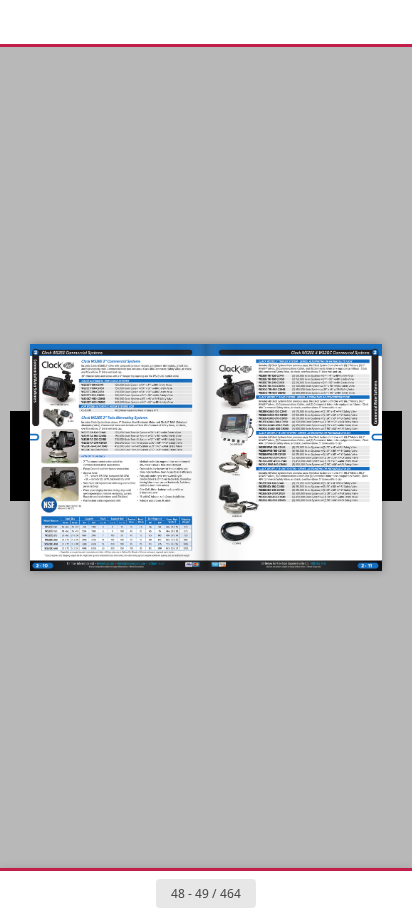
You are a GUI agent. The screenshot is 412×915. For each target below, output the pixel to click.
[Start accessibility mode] (116, 22)
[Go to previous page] (134, 893)
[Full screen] (384, 22)
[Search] (72, 22)
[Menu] (28, 22)
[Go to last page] (322, 893)
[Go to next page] (278, 893)
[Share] (340, 22)
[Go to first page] (90, 893)
